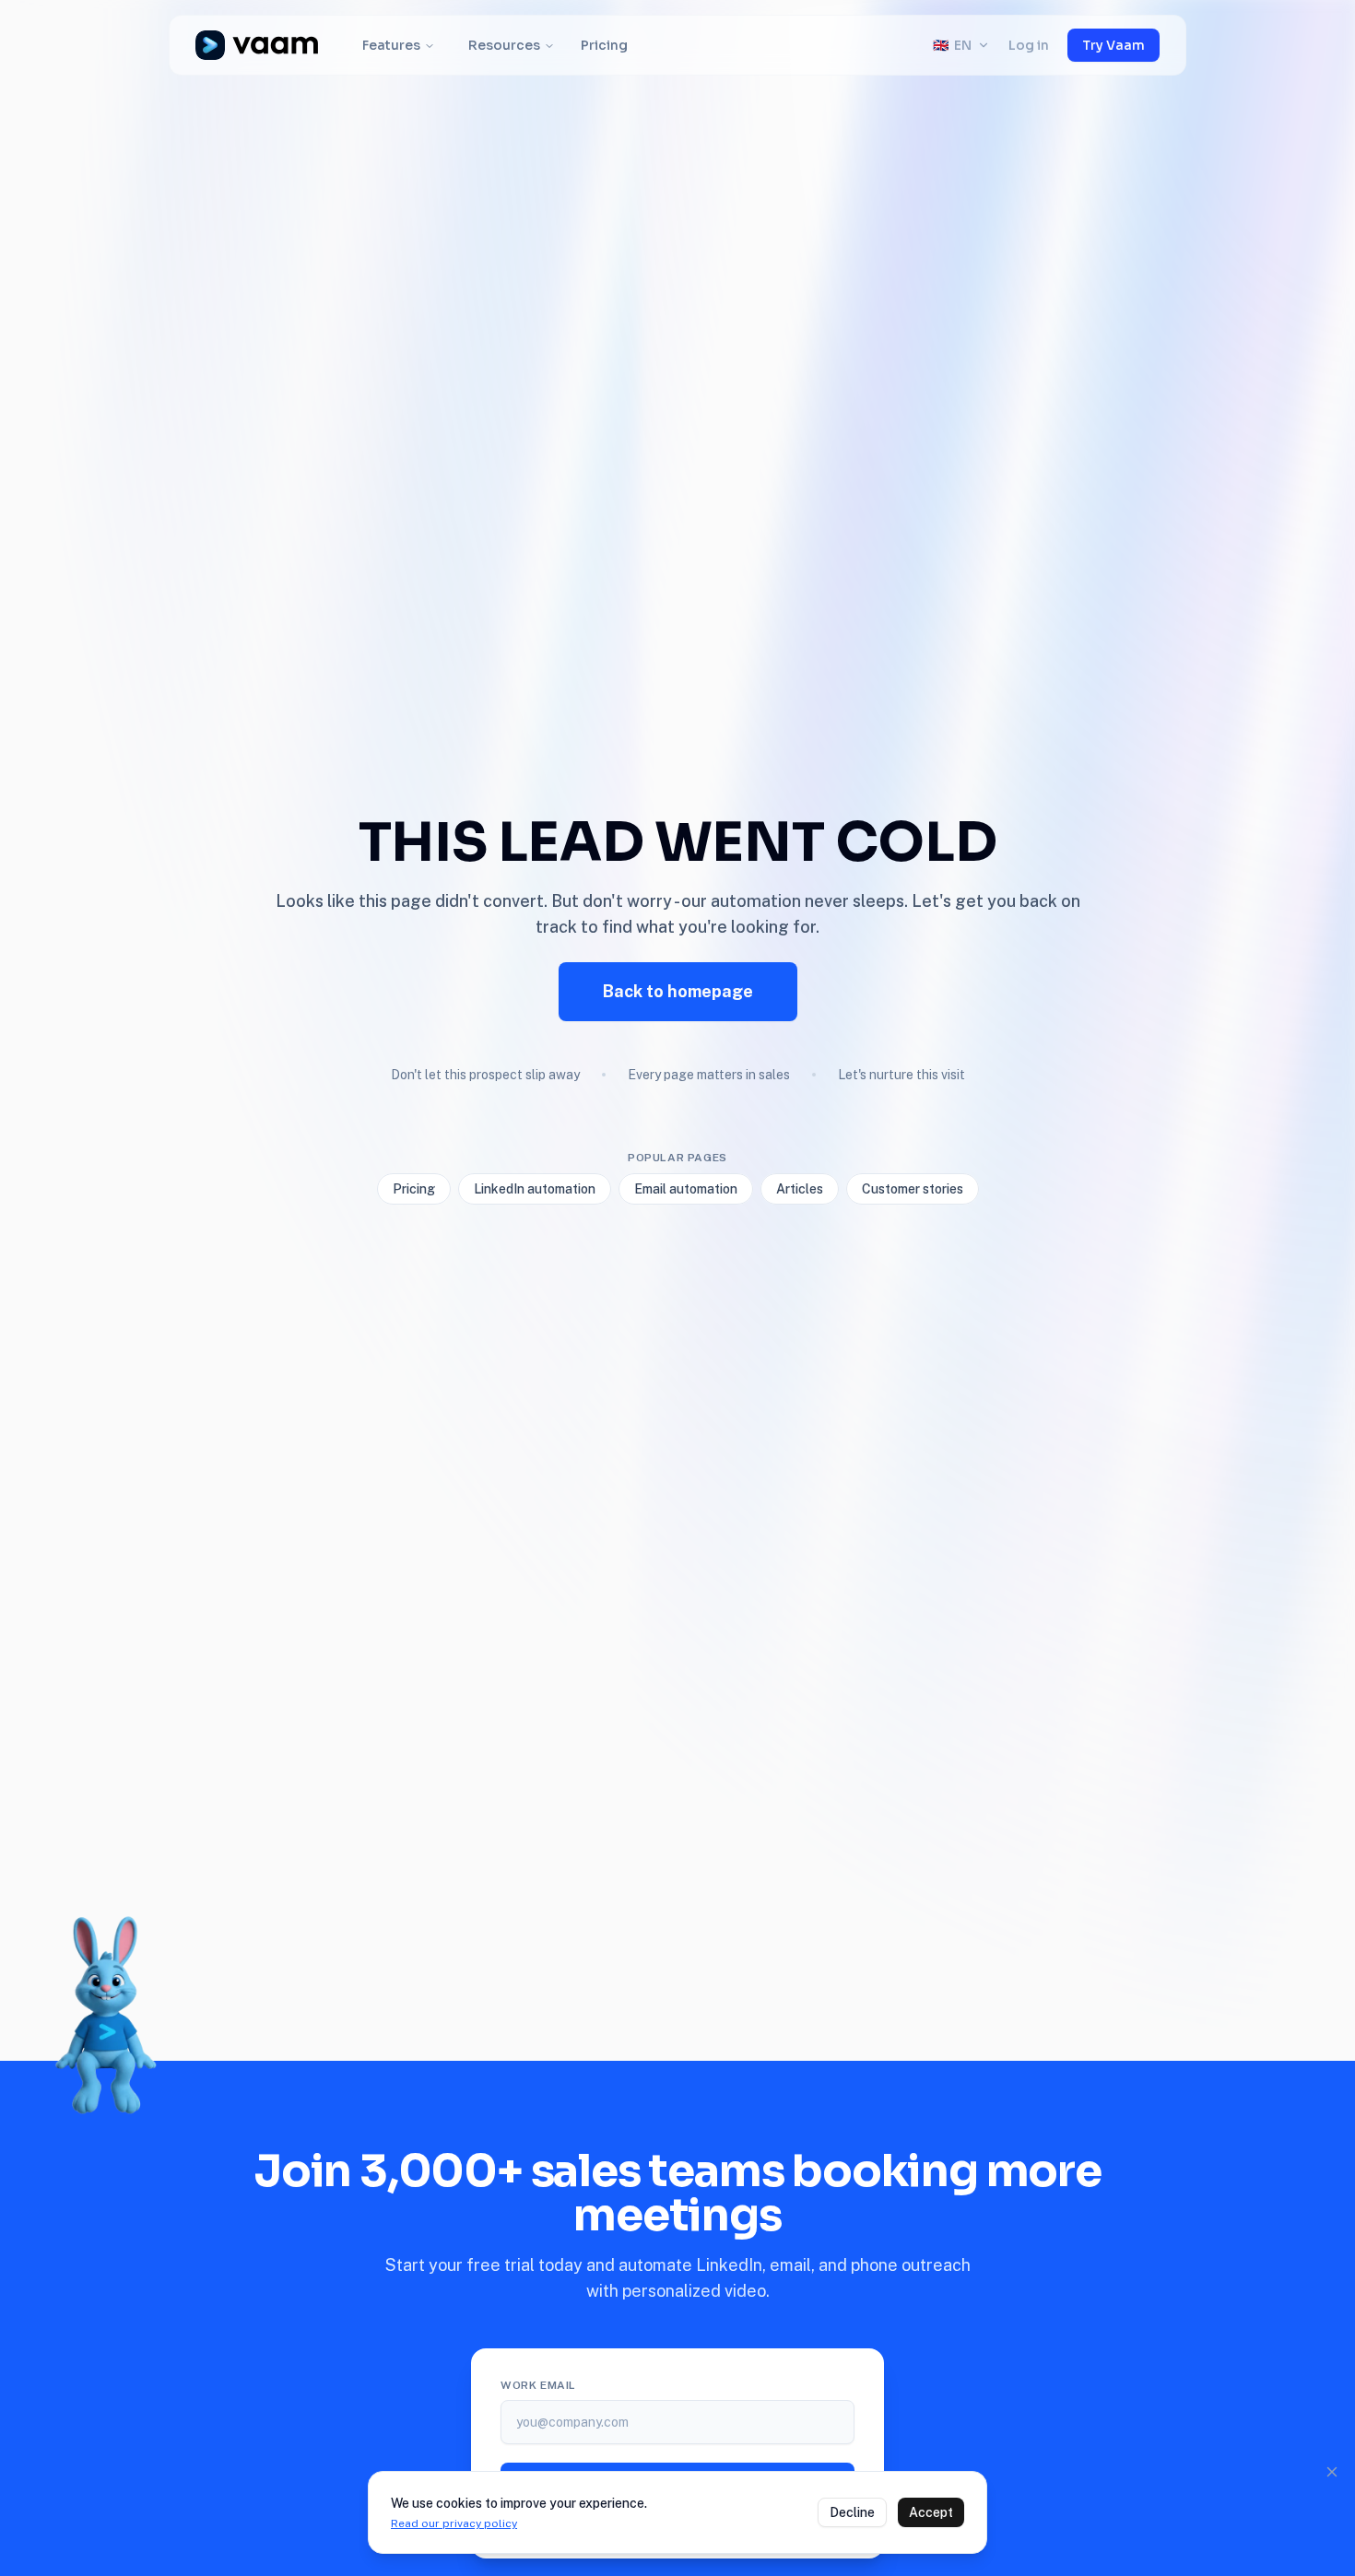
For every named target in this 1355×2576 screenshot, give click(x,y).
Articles (800, 1189)
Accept (931, 2512)
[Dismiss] (1332, 2472)
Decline (852, 2512)
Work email (538, 2385)
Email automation (686, 1189)
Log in (1029, 45)
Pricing (604, 45)
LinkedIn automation (535, 1189)
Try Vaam (1113, 45)
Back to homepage (678, 991)
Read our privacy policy (454, 2523)
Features (391, 45)
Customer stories (913, 1189)
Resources (504, 45)
